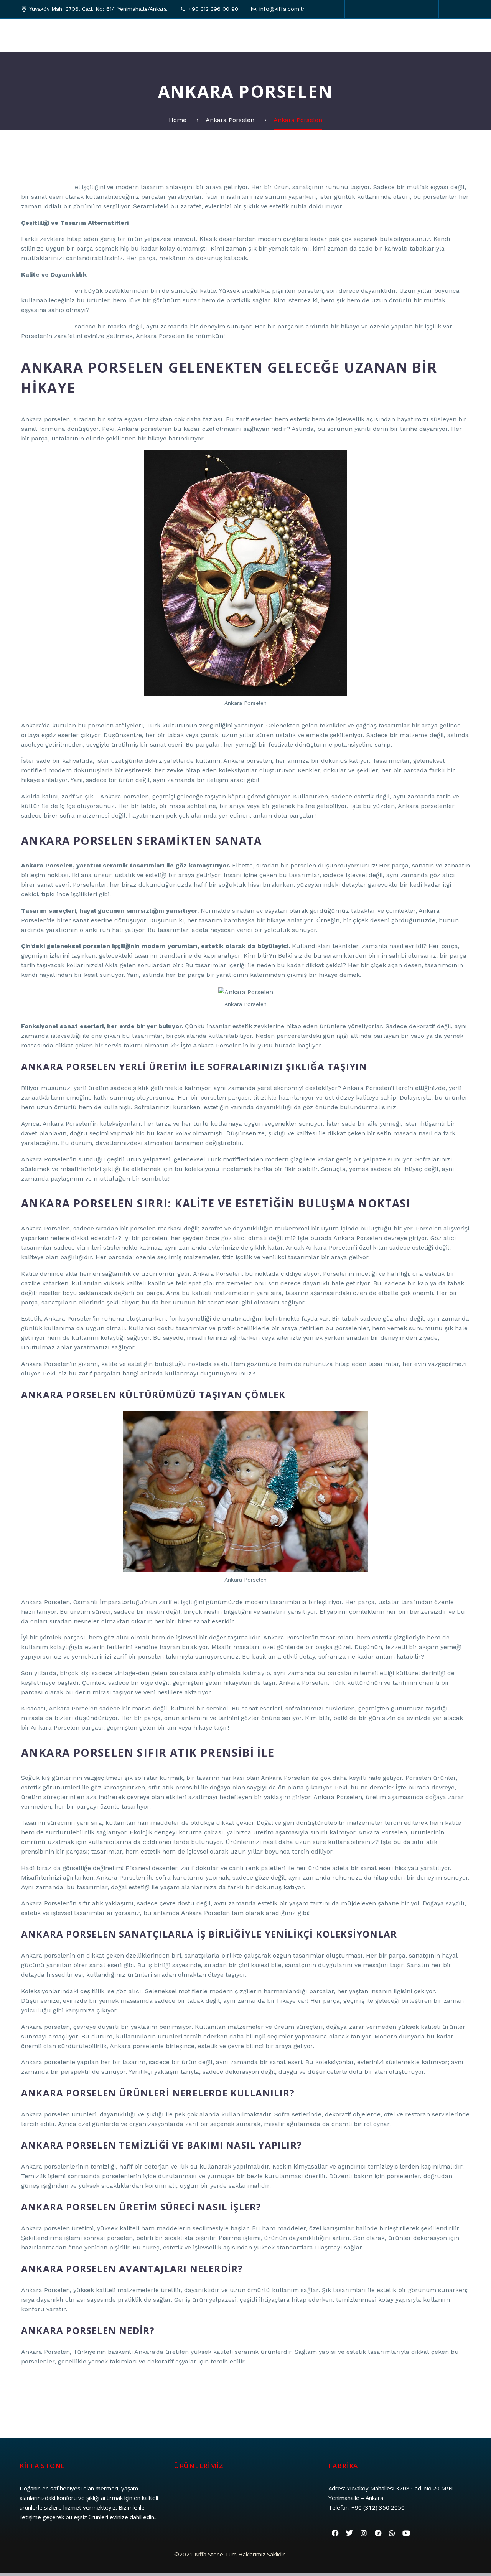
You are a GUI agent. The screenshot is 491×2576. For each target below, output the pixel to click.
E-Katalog (368, 35)
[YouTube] (397, 9)
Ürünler (134, 35)
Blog (408, 35)
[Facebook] (362, 9)
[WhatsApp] (420, 9)
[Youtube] (406, 2533)
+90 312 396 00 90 (213, 9)
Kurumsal (90, 35)
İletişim (443, 35)
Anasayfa (44, 35)
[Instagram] (385, 9)
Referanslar (318, 35)
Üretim (174, 35)
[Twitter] (374, 9)
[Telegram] (408, 9)
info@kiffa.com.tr (282, 9)
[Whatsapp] (392, 2533)
